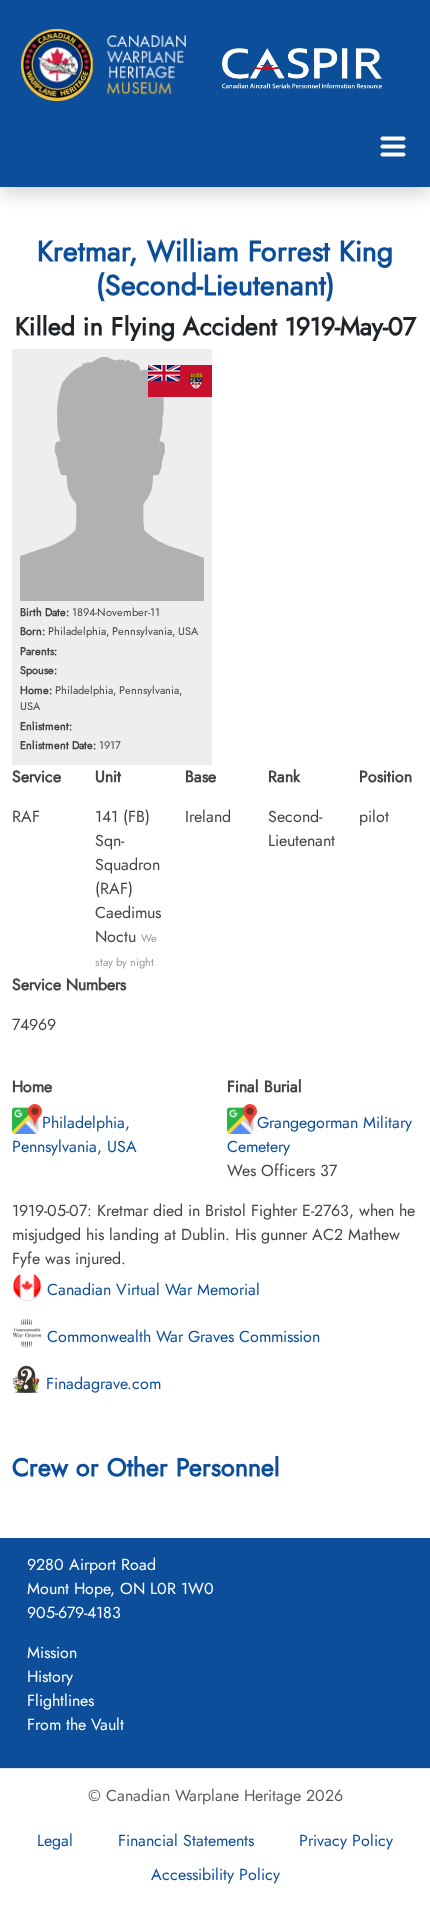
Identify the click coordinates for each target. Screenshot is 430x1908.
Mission (52, 1652)
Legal (55, 1840)
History (50, 1676)
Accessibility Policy (215, 1874)
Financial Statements (186, 1840)
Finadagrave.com (101, 1383)
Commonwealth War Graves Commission (181, 1336)
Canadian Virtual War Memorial (151, 1289)
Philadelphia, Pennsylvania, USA (74, 1134)
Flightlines (60, 1700)
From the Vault (75, 1724)
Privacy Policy (346, 1840)
